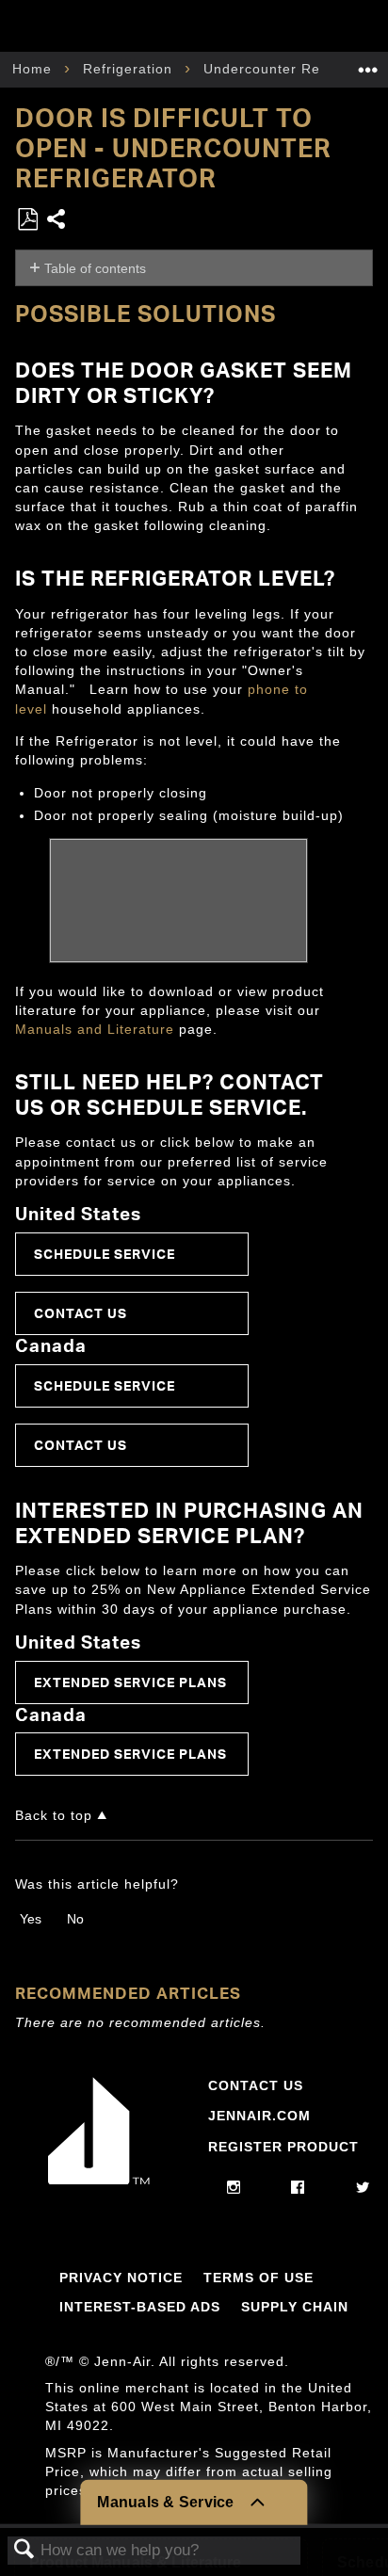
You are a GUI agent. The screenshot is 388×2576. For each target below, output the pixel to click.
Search (24, 2550)
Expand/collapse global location (368, 64)
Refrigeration (130, 69)
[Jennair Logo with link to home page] (99, 2180)
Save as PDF (27, 220)
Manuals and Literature (95, 1029)
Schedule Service (105, 1254)
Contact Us (81, 1313)
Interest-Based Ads (140, 2307)
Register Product (283, 2147)
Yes (31, 1919)
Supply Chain (295, 2307)
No (75, 1919)
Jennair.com (259, 2116)
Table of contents (95, 268)
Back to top (54, 1816)
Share (57, 221)
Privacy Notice (121, 2278)
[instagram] (234, 2188)
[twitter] (363, 2188)
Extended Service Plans (130, 1682)
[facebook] (298, 2188)
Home (34, 69)
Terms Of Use (259, 2278)
